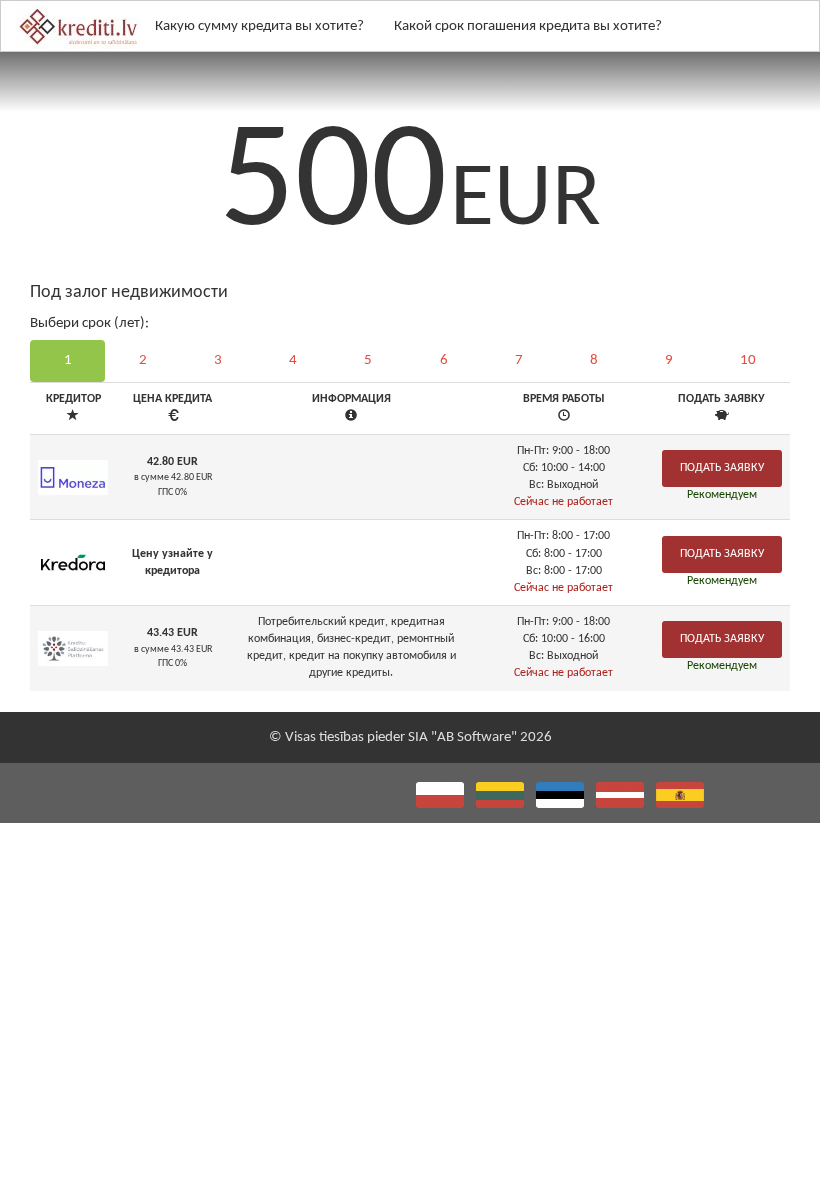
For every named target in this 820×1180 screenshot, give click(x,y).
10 (748, 360)
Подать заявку (722, 468)
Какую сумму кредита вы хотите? (259, 26)
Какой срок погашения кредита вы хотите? (528, 26)
